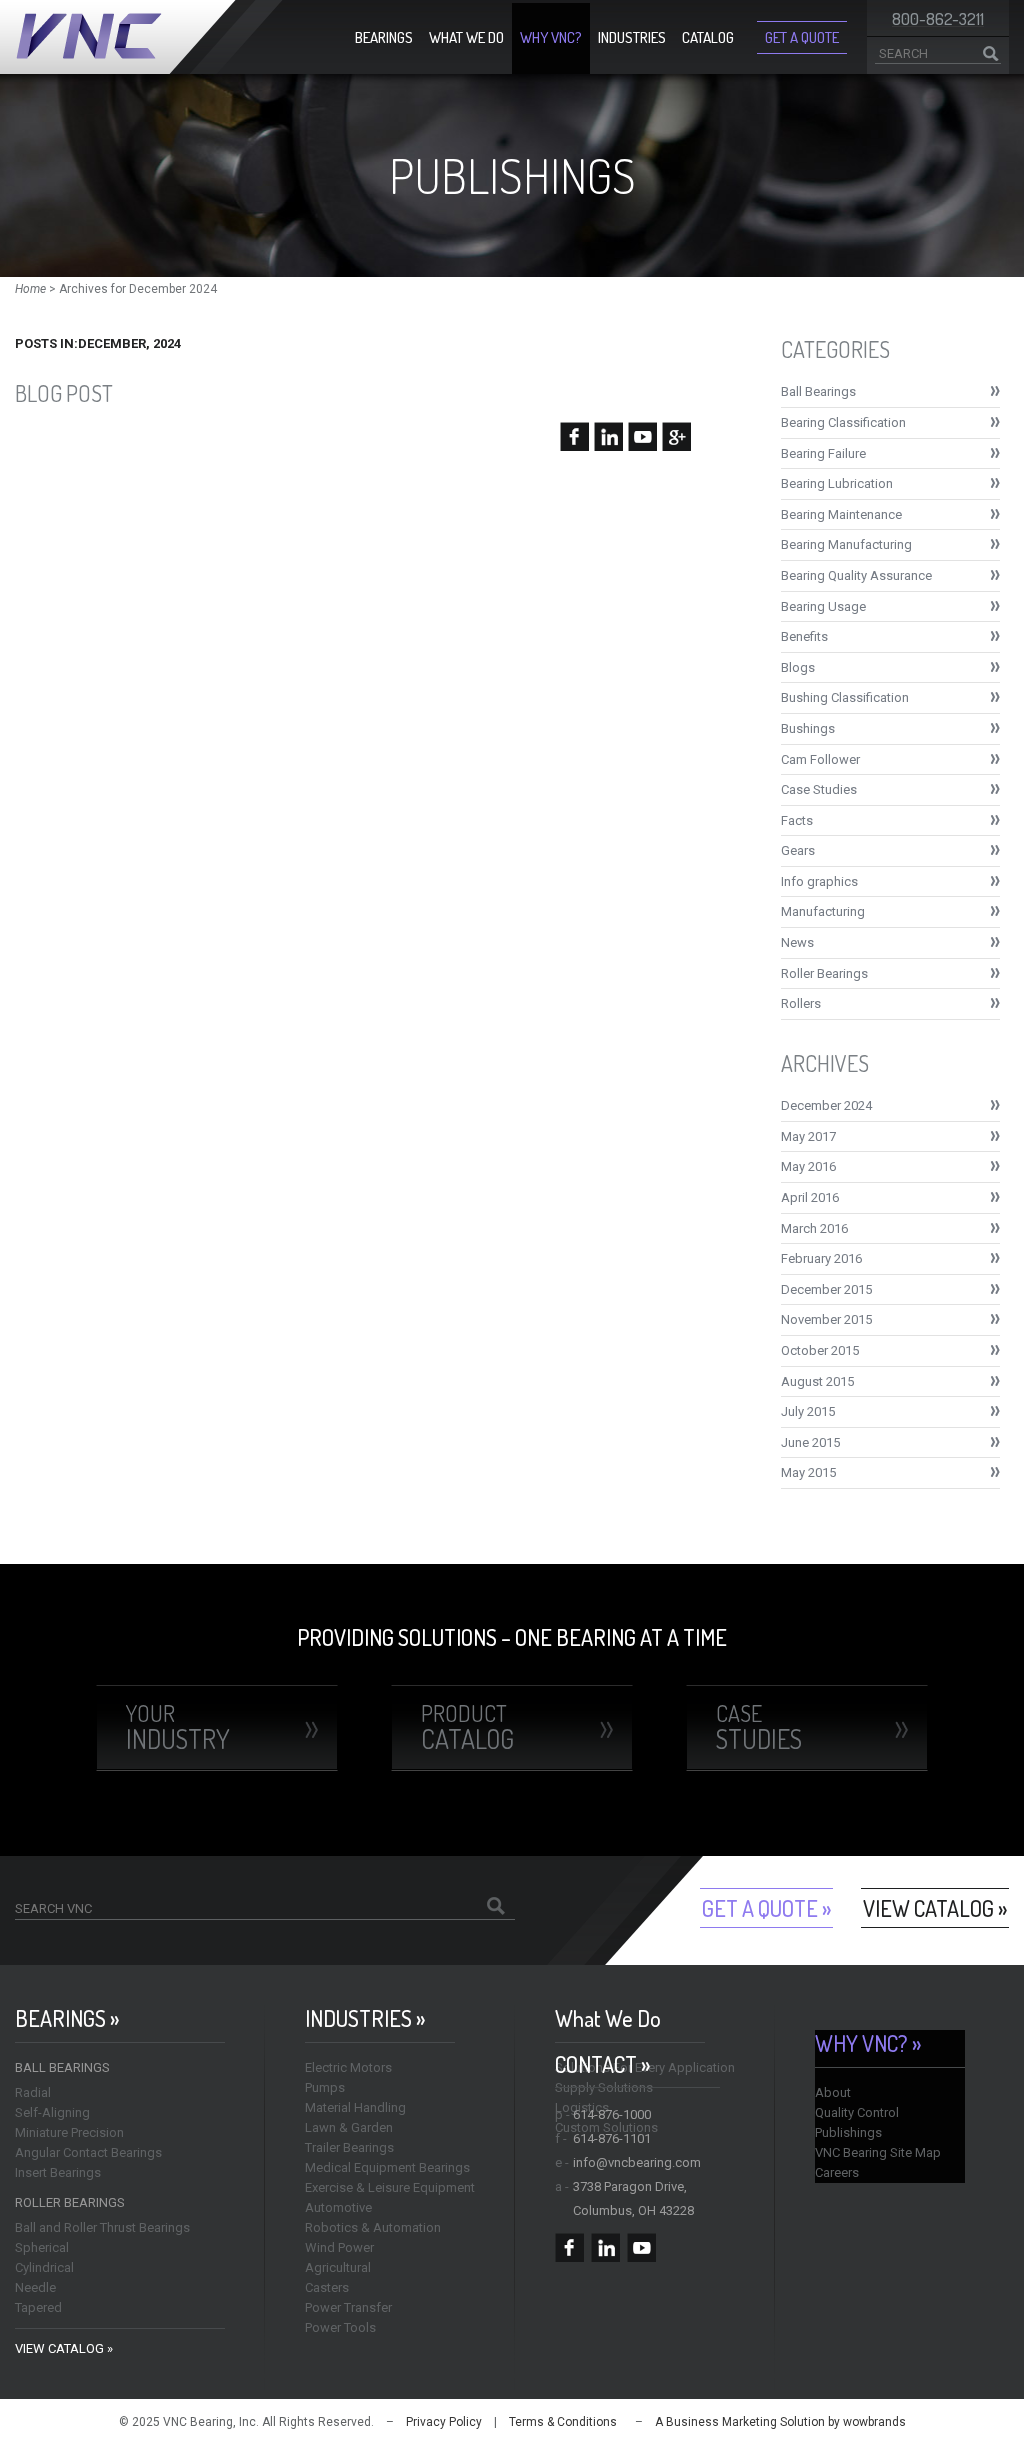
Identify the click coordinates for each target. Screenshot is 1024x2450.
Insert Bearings (58, 2172)
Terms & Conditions (563, 2422)
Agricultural (338, 2267)
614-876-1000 (612, 2114)
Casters (327, 2287)
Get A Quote (802, 37)
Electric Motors (348, 2067)
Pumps (325, 2087)
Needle (35, 2287)
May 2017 (808, 1136)
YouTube (641, 2247)
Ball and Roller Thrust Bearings (102, 2227)
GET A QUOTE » (766, 1908)
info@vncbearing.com (637, 2162)
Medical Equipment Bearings (387, 2167)
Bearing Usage (823, 606)
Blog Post (64, 393)
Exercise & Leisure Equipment (390, 2187)
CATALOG (467, 1727)
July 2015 (808, 1411)
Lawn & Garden (349, 2127)
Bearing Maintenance (841, 514)
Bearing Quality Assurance (856, 575)
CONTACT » (602, 2064)
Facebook (569, 2247)
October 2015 (820, 1350)
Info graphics (819, 881)
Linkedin (605, 2247)
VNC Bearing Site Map (878, 2152)
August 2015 (817, 1381)
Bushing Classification (845, 697)
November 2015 (826, 1319)
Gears (798, 850)
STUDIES (759, 1727)
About (833, 2092)
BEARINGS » (67, 2018)
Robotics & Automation (373, 2227)
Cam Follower (820, 759)
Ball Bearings (818, 391)
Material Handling (355, 2107)
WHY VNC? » (868, 2043)
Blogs (798, 667)
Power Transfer (348, 2307)
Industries (632, 37)
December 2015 (826, 1289)
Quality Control (857, 2112)
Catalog (708, 37)
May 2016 (808, 1166)
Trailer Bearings (349, 2147)
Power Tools (340, 2327)
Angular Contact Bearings (88, 2152)
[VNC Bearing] (149, 37)
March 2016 (814, 1228)
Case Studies (819, 789)
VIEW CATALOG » (935, 1908)
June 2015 (810, 1442)
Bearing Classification (843, 422)
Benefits (804, 636)
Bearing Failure (823, 453)
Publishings (848, 2132)
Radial (33, 2092)
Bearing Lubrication (837, 483)
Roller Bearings (824, 973)
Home (30, 289)
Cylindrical (44, 2267)
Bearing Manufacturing (846, 544)
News (797, 942)
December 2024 (826, 1105)
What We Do (466, 37)
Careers (837, 2172)
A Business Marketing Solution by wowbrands (780, 2422)
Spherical (42, 2247)
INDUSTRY (178, 1727)
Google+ (677, 2247)
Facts (797, 820)
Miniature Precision (69, 2132)
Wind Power (339, 2247)
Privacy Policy (444, 2422)
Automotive (338, 2207)
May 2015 (808, 1472)
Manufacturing (823, 911)
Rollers (801, 1003)
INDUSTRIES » (365, 2018)
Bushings (808, 728)
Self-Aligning (52, 2112)
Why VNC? (551, 37)
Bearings (384, 37)
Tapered (38, 2307)
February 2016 (821, 1258)
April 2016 (810, 1197)
